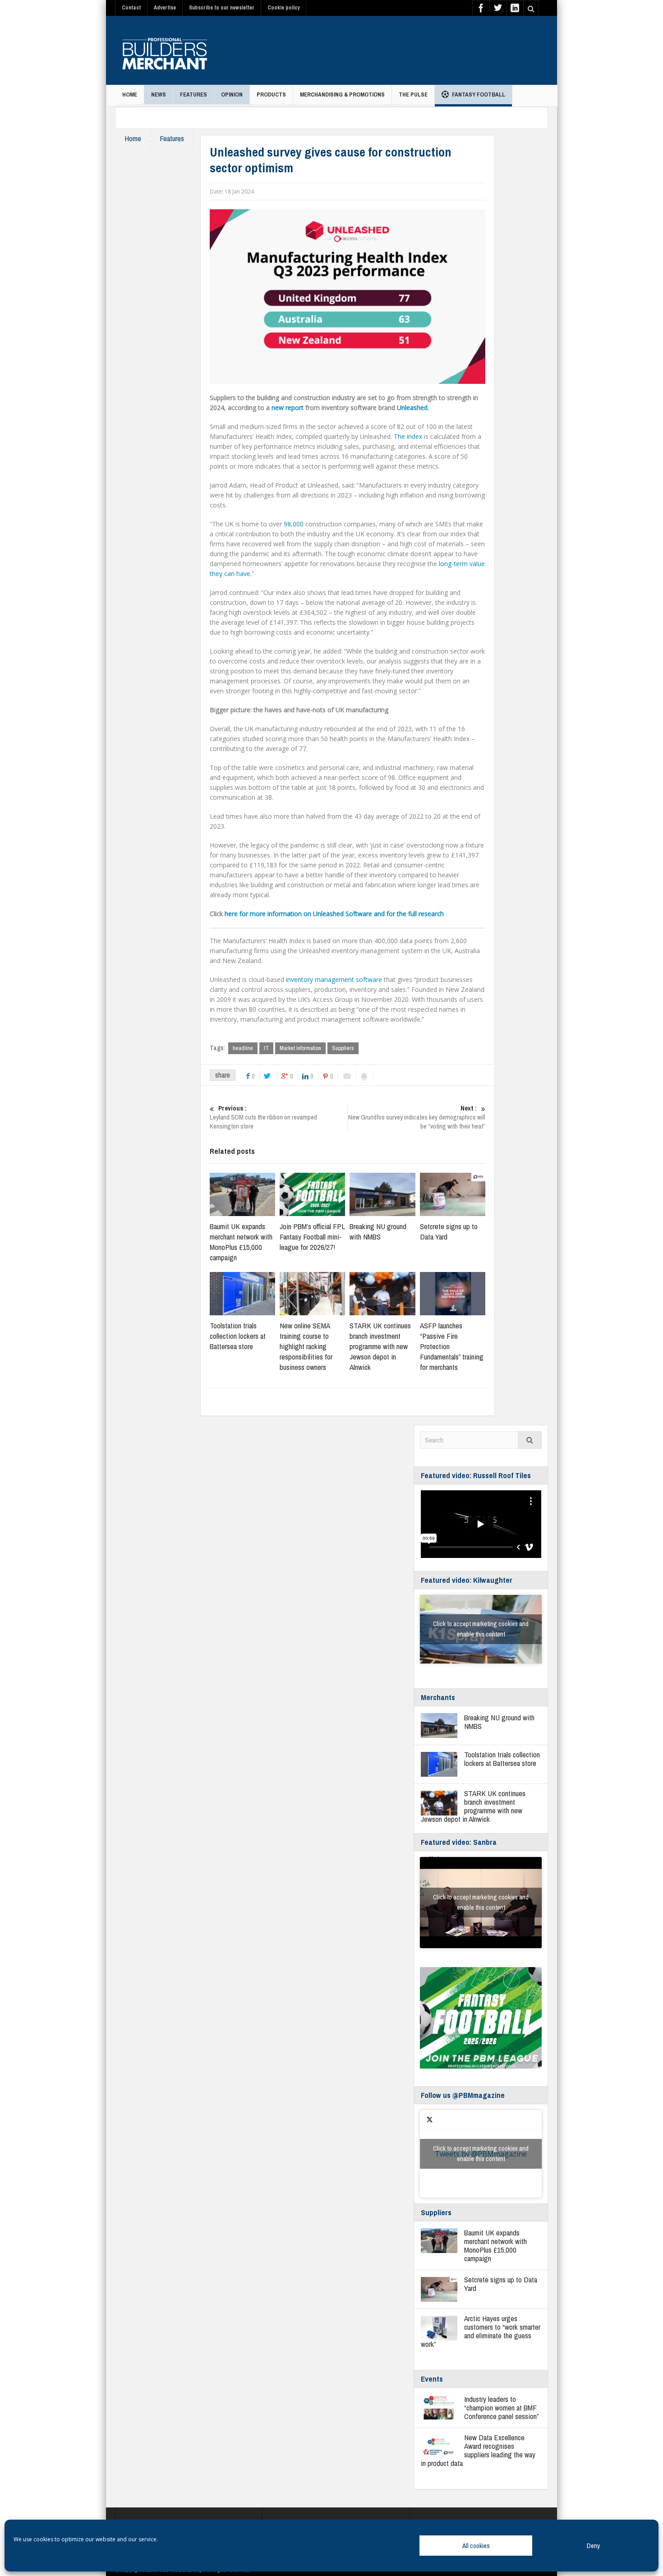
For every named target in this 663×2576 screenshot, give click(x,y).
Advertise (165, 8)
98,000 (294, 524)
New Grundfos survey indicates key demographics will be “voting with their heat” (417, 1117)
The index (408, 436)
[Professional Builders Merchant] (165, 51)
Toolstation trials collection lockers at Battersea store (238, 1336)
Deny (593, 2546)
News (159, 94)
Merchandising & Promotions (342, 94)
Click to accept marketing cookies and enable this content (481, 1629)
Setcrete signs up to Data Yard (501, 2284)
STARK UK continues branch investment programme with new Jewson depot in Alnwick (380, 1346)
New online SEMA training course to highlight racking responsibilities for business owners (306, 1346)
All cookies (476, 2546)
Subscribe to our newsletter (222, 8)
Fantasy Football (479, 94)
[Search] (530, 1440)
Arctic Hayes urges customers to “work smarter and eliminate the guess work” (481, 2331)
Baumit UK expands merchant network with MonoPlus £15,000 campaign (241, 1242)
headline (243, 1048)
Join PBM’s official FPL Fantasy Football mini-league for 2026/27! (312, 1237)
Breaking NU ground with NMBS (378, 1231)
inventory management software (334, 979)
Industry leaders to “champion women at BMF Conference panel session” (502, 2408)
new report (288, 408)
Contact (131, 8)
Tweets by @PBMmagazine (481, 2154)
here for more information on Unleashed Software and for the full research (334, 914)
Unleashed (412, 408)
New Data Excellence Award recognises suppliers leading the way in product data (478, 2450)
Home (130, 94)
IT (266, 1048)
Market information (300, 1048)
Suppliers (343, 1048)
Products (271, 94)
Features (193, 94)
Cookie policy (283, 8)
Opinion (232, 94)
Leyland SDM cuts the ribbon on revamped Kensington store (263, 1117)
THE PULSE (413, 94)
